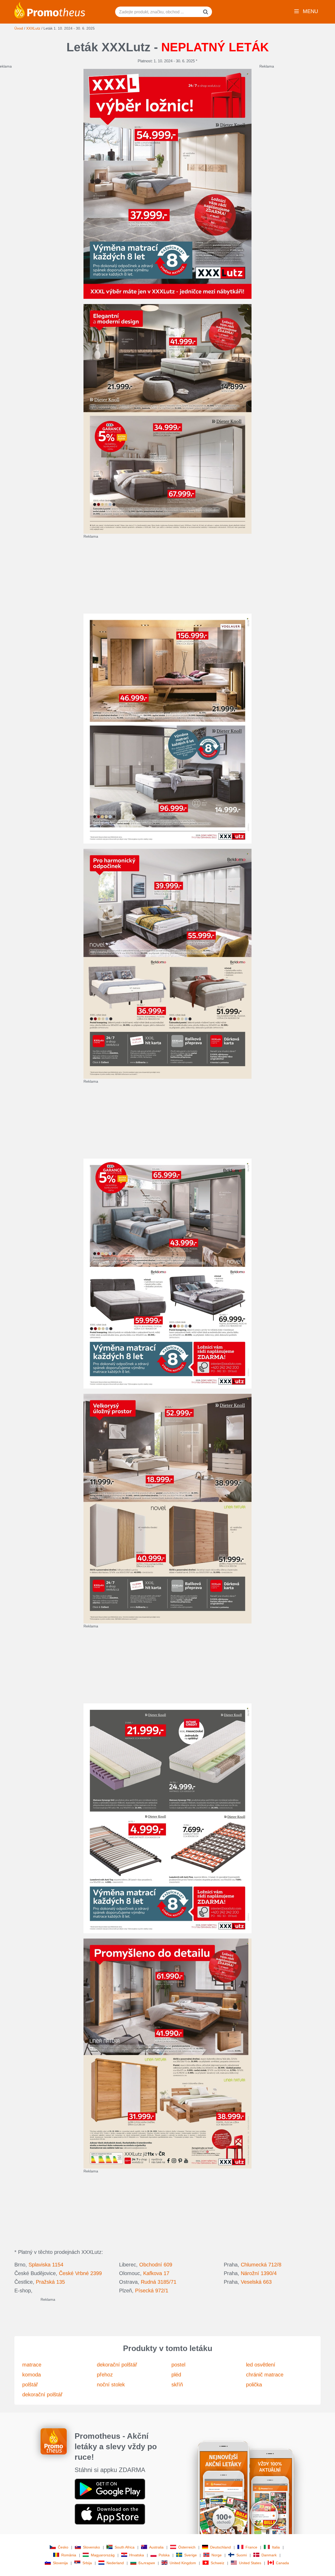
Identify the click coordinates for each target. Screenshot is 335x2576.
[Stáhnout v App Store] (110, 2514)
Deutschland (220, 2547)
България (147, 2563)
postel (178, 2365)
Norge (217, 2555)
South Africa (125, 2547)
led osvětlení (261, 2365)
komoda (32, 2375)
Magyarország (103, 2555)
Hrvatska (137, 2555)
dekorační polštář (42, 2395)
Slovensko (91, 2547)
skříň (177, 2385)
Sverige (191, 2555)
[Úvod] (50, 10)
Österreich (187, 2547)
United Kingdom (183, 2563)
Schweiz (217, 2563)
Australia (156, 2547)
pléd (176, 2375)
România (69, 2555)
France (251, 2547)
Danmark (269, 2555)
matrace (32, 2365)
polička (254, 2385)
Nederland (115, 2563)
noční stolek (111, 2385)
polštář (30, 2385)
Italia (276, 2547)
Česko (63, 2547)
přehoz (105, 2375)
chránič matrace (265, 2375)
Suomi (242, 2555)
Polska (164, 2555)
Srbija (87, 2563)
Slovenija (60, 2563)
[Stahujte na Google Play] (110, 2489)
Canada (282, 2563)
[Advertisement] (209, 576)
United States (250, 2563)
